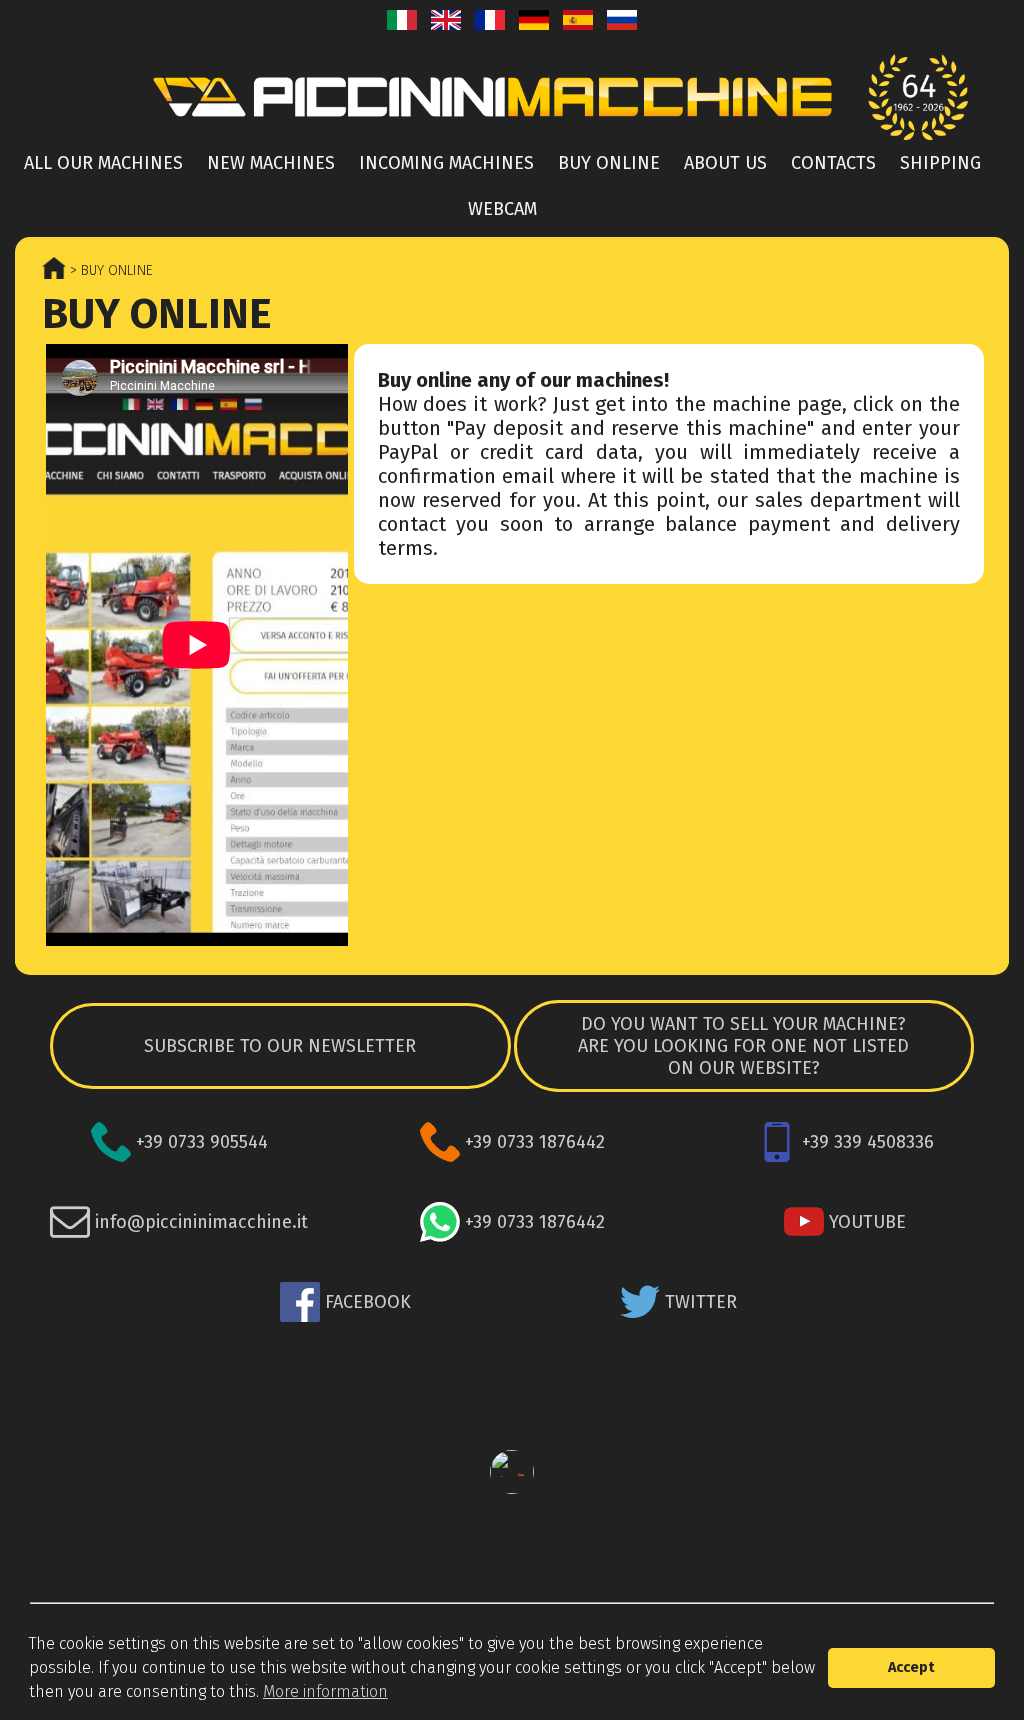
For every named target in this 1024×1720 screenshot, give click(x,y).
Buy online (609, 163)
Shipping (940, 163)
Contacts (833, 163)
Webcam (502, 209)
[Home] (512, 97)
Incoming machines (446, 163)
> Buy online (109, 270)
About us (725, 163)
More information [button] (325, 1691)
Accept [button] (911, 1667)
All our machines (103, 163)
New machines (271, 163)
